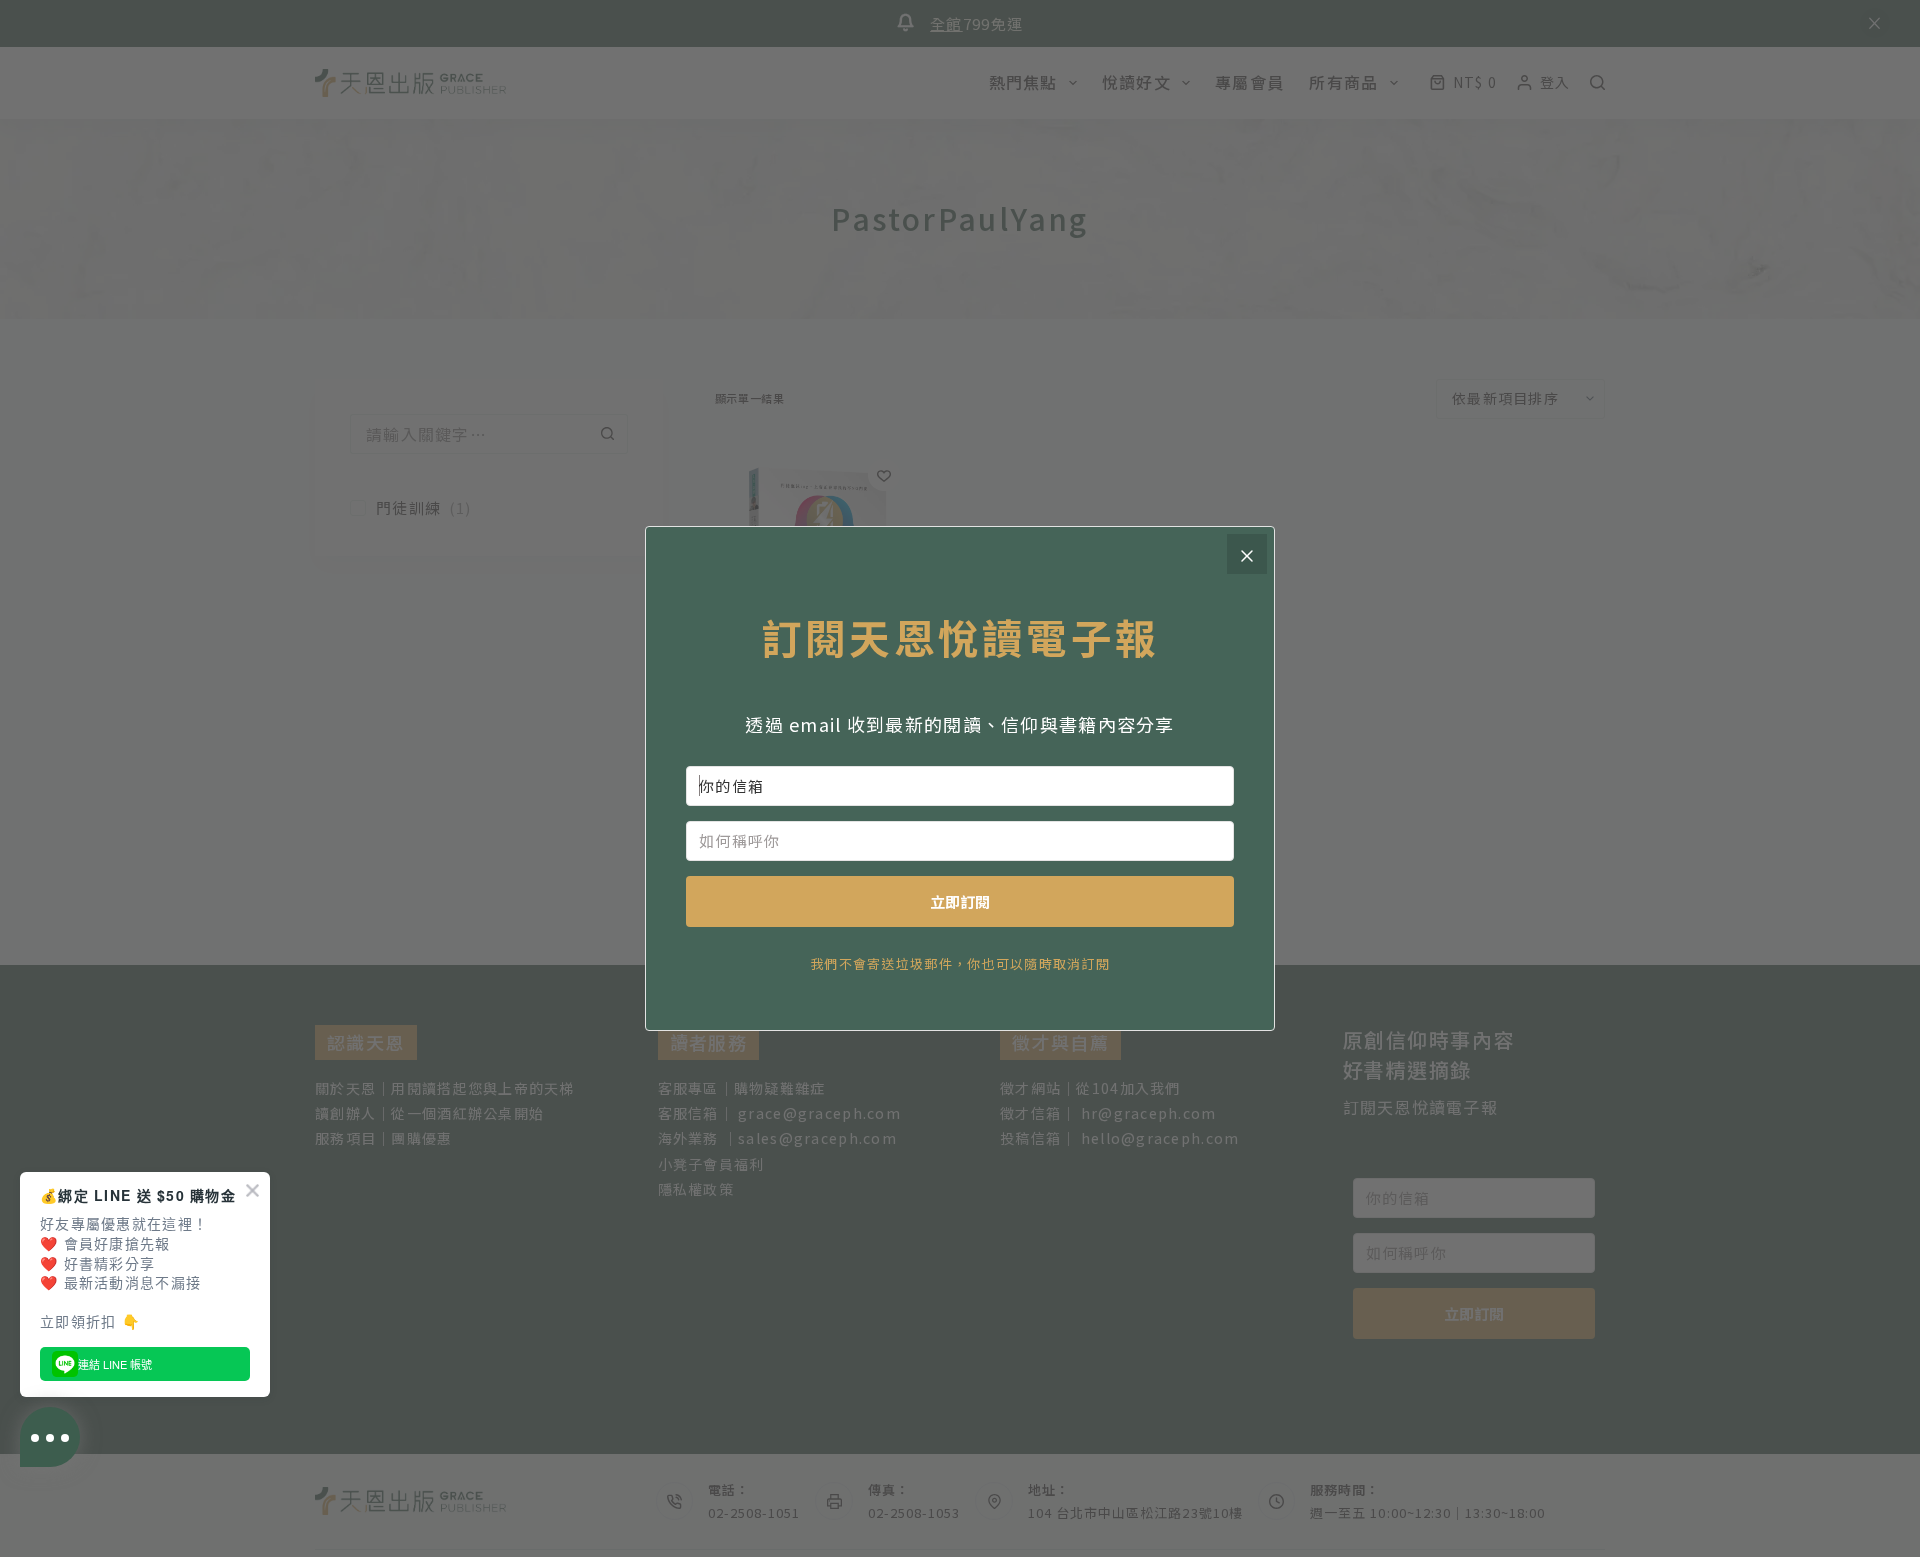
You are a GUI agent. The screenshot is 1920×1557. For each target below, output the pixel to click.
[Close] (1247, 554)
